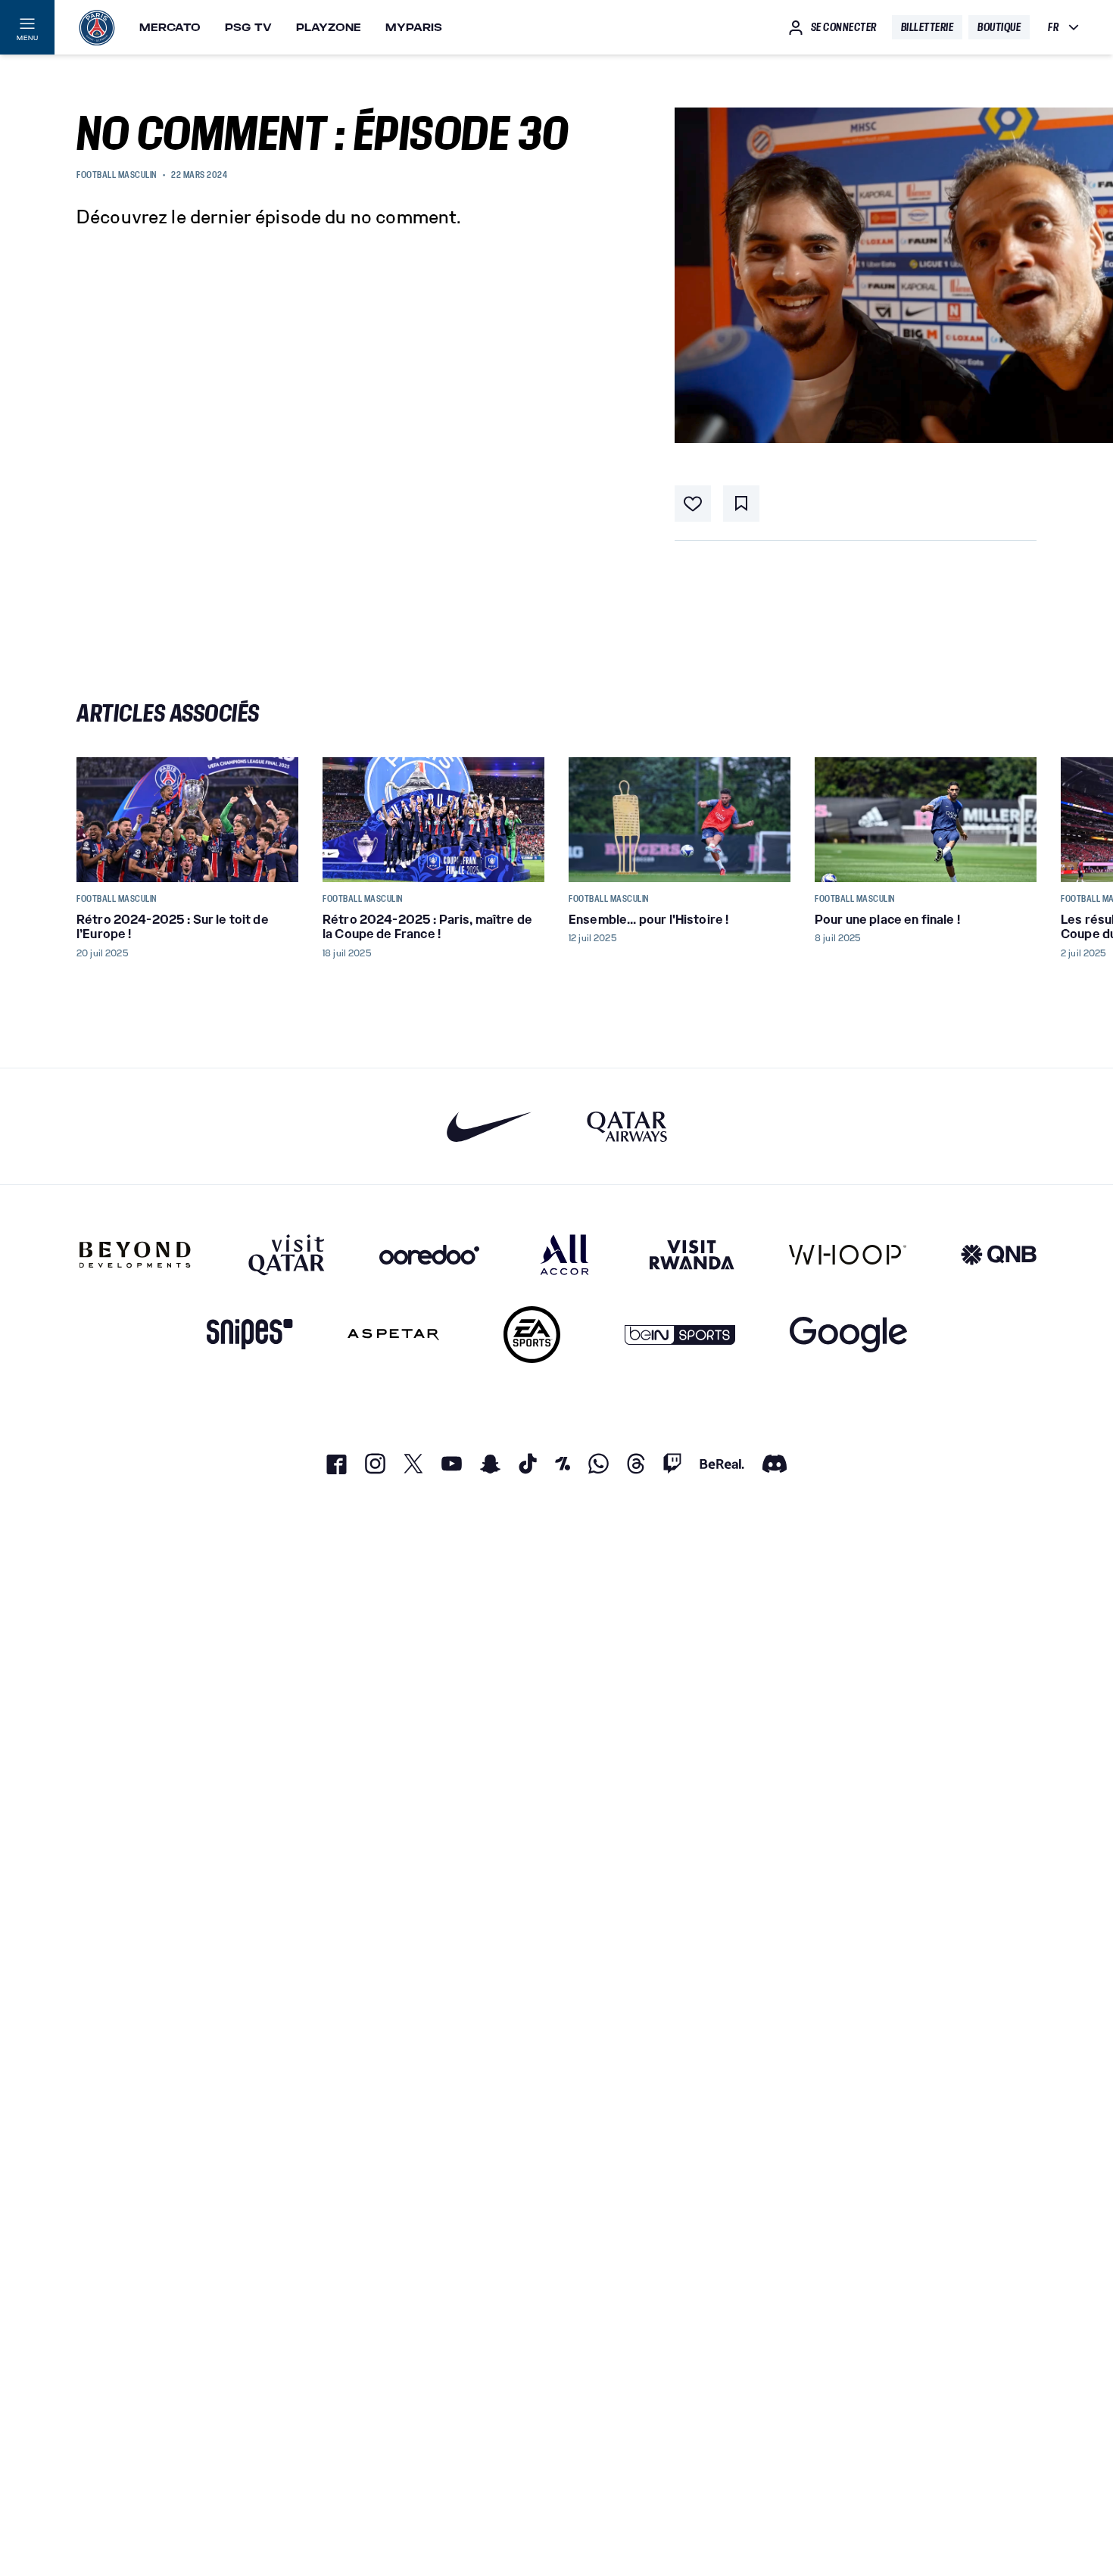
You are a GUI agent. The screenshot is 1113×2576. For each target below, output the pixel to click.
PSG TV (248, 27)
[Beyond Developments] (135, 1255)
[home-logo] (97, 27)
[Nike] (489, 1126)
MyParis (414, 27)
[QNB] (999, 1255)
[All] (564, 1255)
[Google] (848, 1335)
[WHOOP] (848, 1255)
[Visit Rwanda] (692, 1255)
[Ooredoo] (429, 1255)
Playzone (329, 27)
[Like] (693, 504)
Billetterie (927, 27)
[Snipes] (250, 1335)
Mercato (170, 27)
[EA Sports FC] (532, 1335)
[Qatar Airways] (627, 1126)
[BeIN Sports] (680, 1335)
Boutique (999, 27)
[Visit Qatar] (287, 1255)
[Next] (1018, 819)
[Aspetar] (393, 1335)
